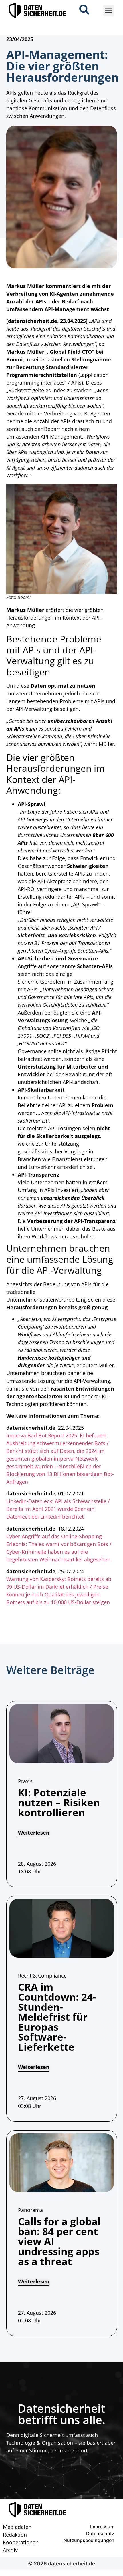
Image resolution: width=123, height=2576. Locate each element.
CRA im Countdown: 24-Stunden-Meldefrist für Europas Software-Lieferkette (57, 2017)
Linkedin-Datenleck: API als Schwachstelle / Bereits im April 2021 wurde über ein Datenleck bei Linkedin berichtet (58, 1509)
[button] (109, 11)
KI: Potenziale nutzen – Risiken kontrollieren (59, 1802)
